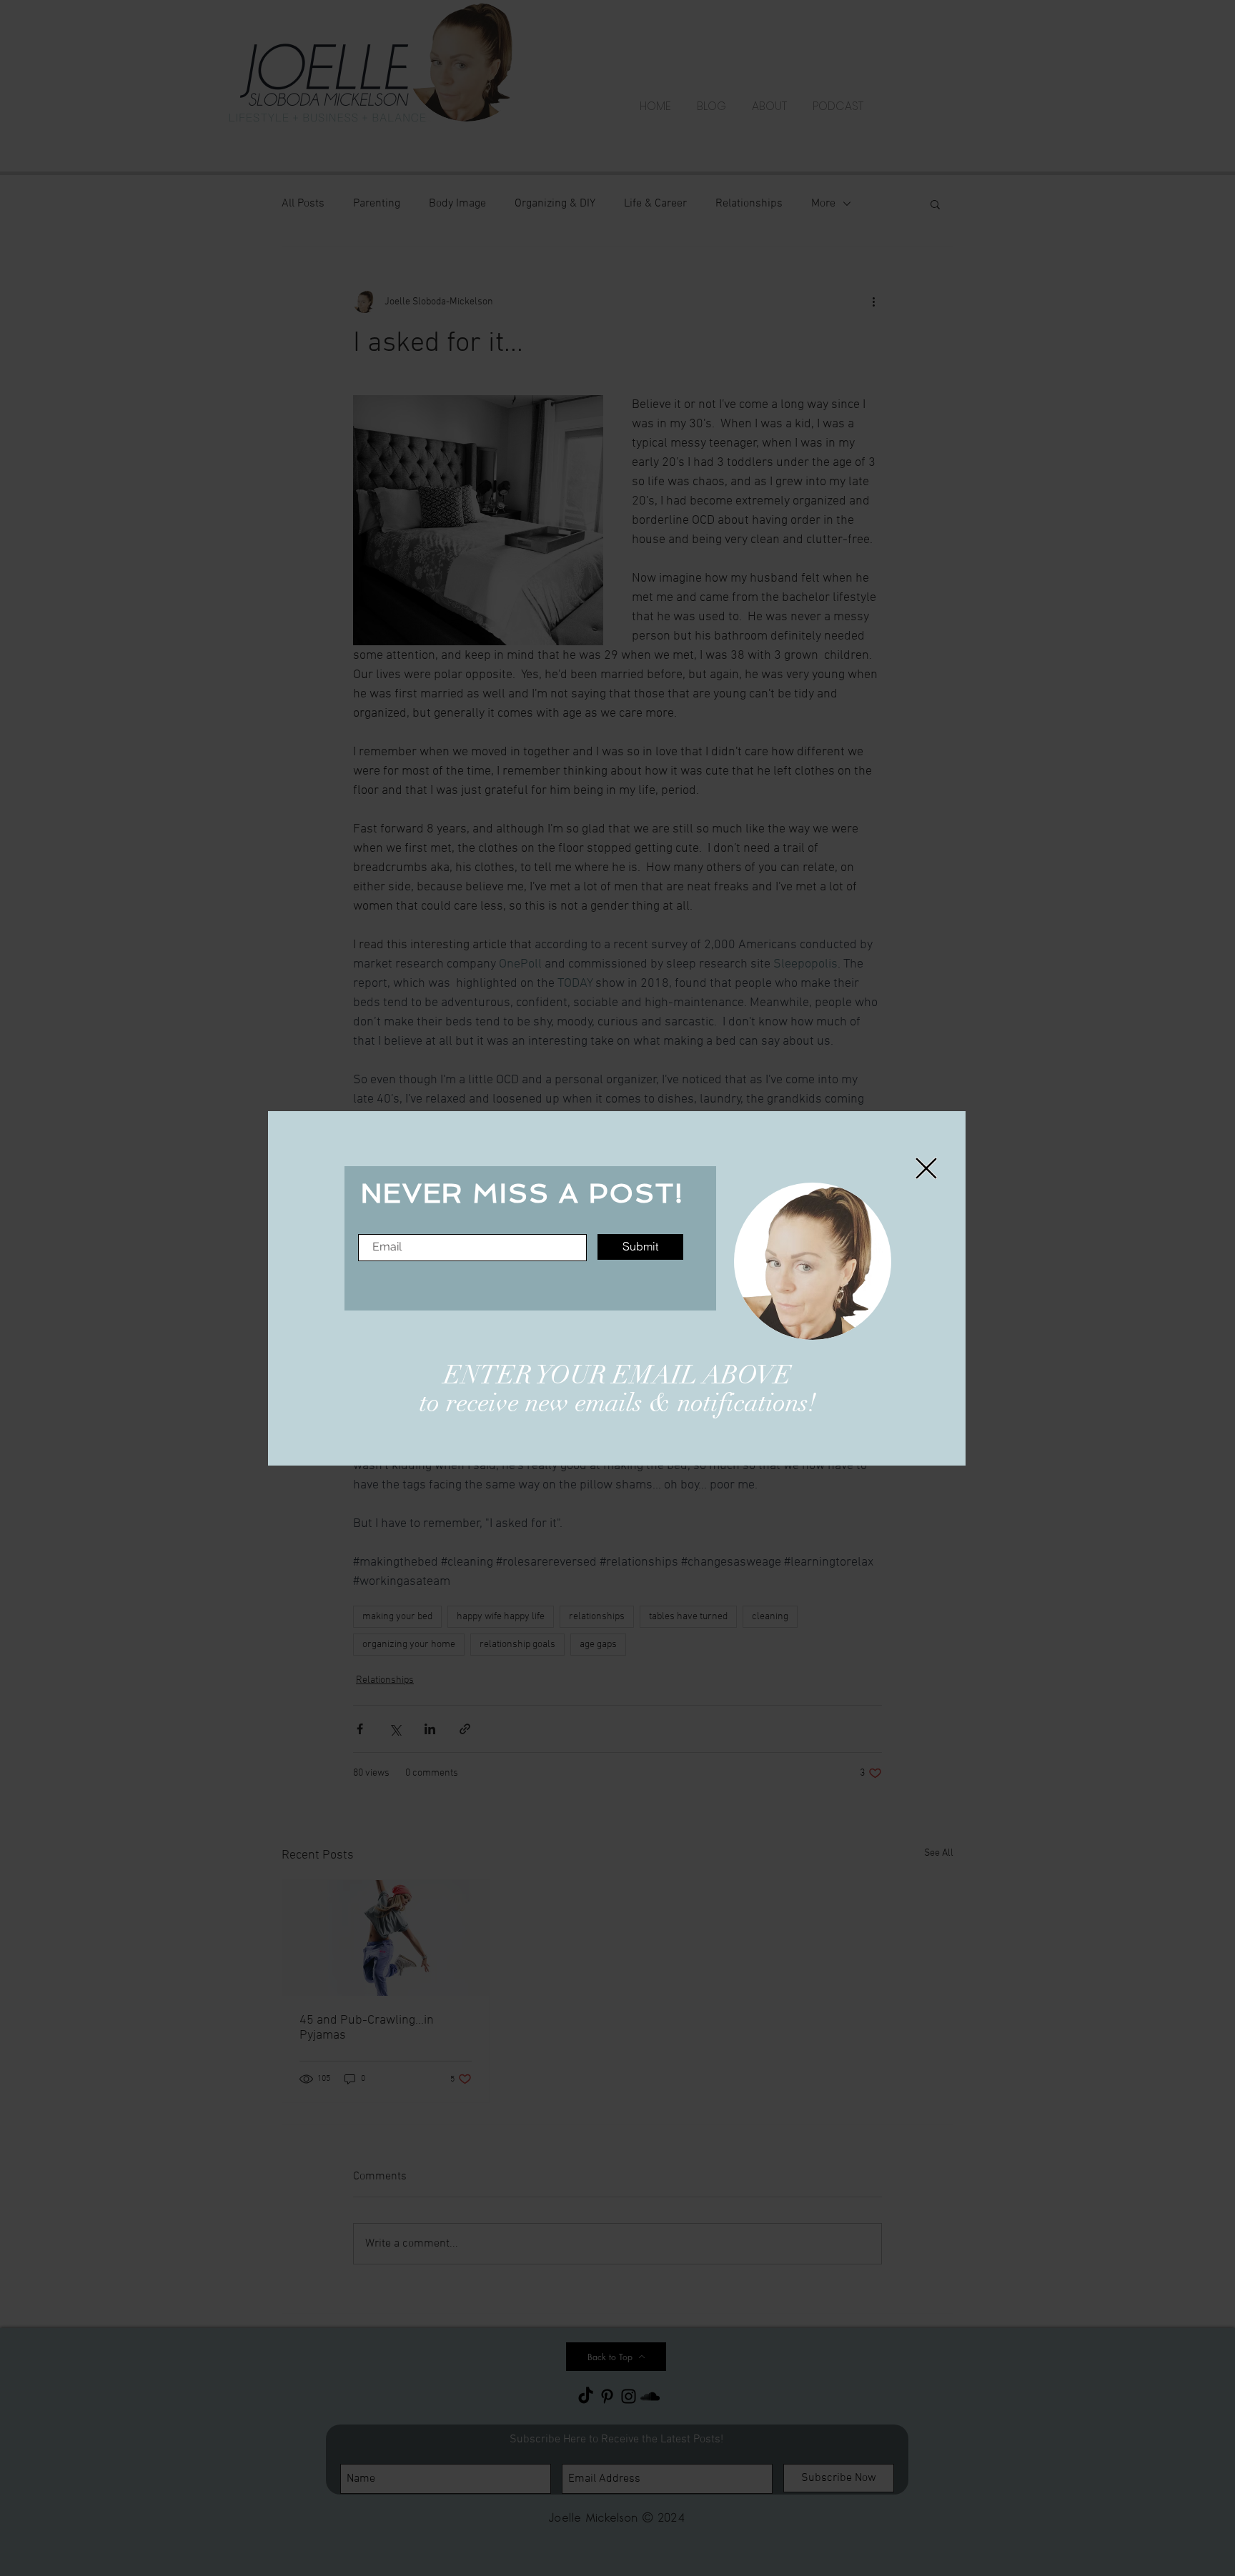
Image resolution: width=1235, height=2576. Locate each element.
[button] (926, 1168)
